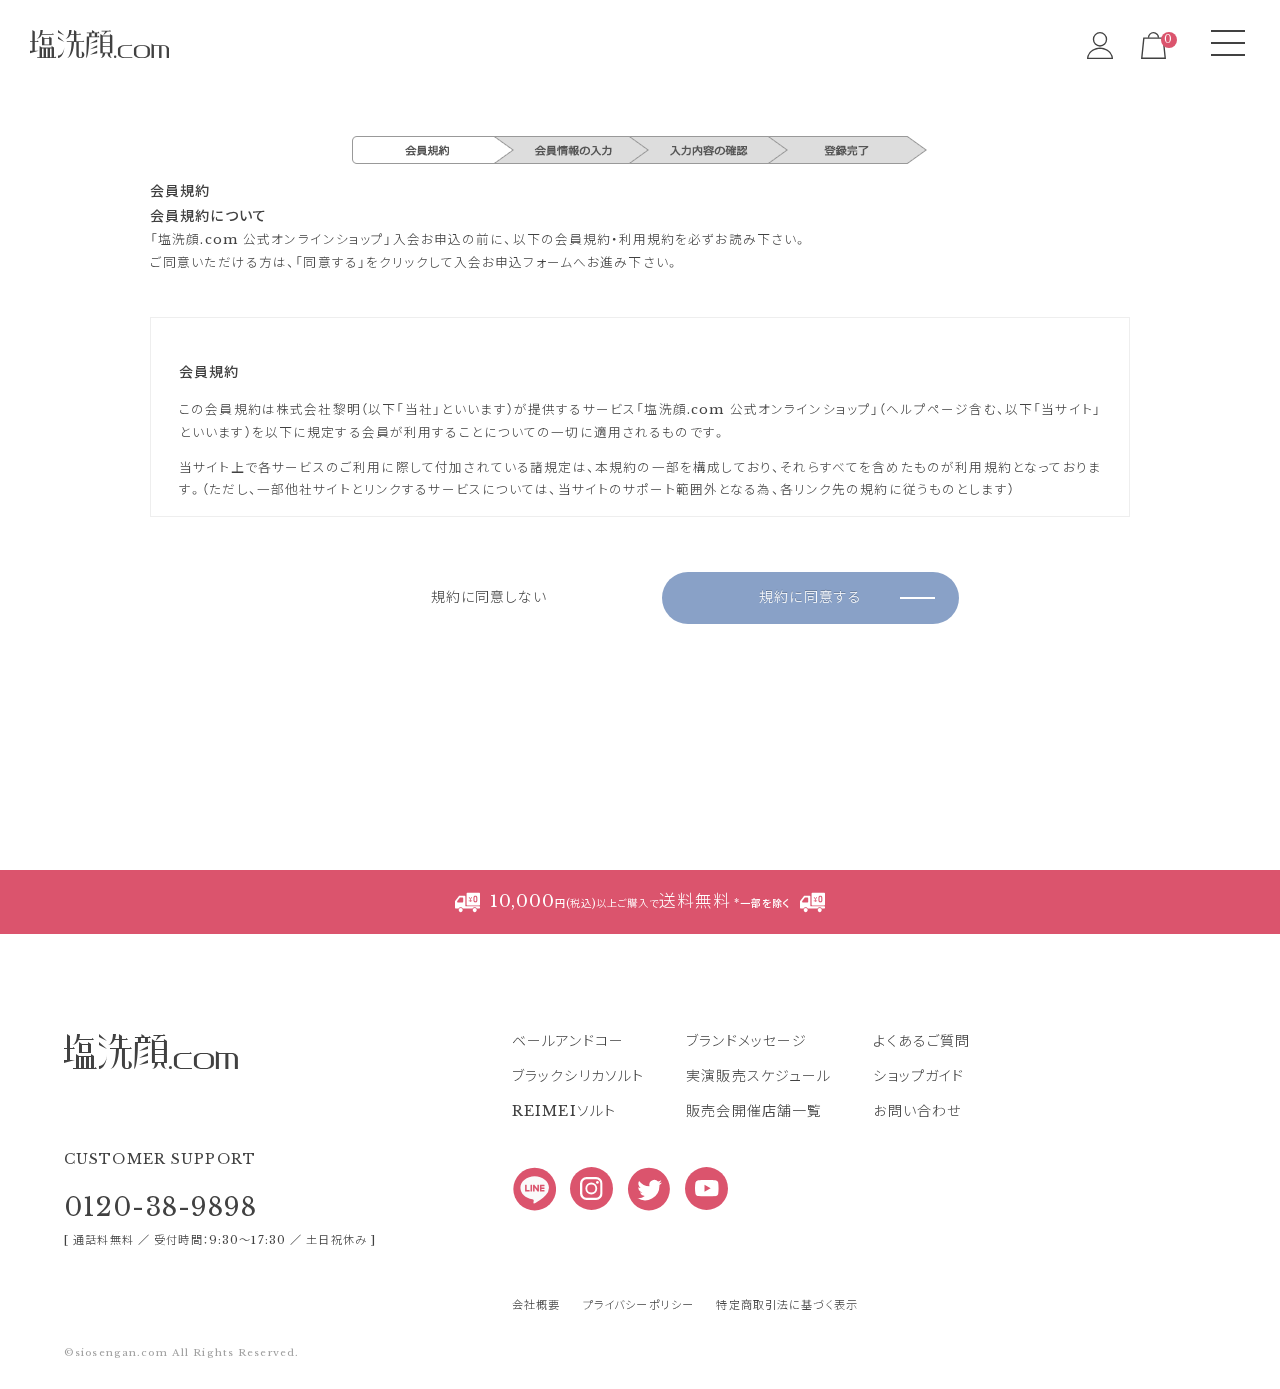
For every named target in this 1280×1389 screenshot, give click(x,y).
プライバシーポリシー (638, 1305)
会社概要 (536, 1305)
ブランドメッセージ (746, 1041)
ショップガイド (918, 1076)
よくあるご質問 (921, 1041)
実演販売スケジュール (758, 1076)
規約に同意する (810, 598)
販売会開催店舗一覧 (754, 1111)
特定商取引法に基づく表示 (786, 1305)
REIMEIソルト (564, 1111)
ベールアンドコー (568, 1041)
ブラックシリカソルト (578, 1076)
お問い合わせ (917, 1111)
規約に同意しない (489, 598)
